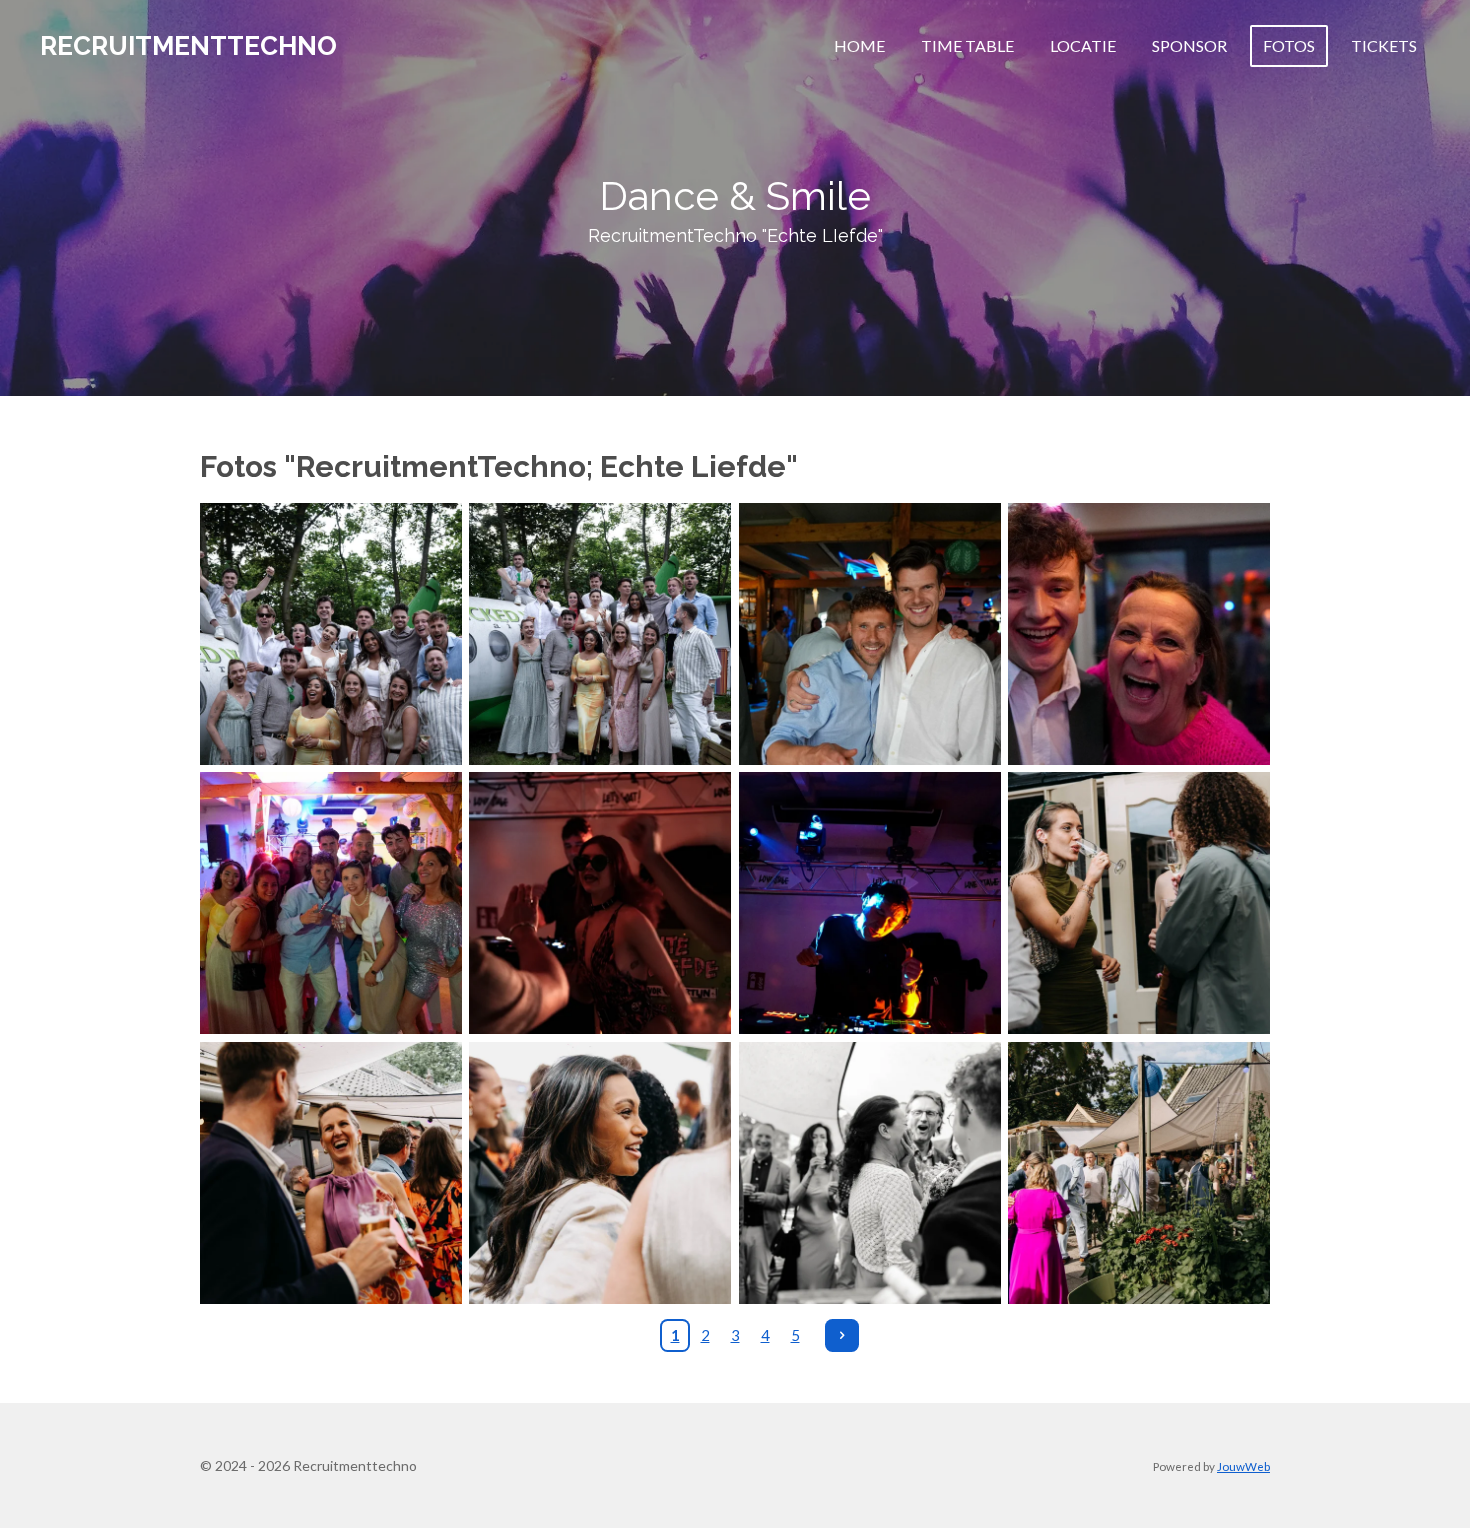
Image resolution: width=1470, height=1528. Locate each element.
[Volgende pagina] (842, 1336)
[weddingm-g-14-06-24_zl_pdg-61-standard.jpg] (869, 1172)
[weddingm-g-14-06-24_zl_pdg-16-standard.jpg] (1138, 903)
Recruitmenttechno (188, 46)
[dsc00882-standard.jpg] (869, 633)
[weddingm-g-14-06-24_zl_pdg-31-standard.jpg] (600, 1172)
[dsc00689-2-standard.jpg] (600, 633)
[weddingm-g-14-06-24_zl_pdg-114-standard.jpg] (1138, 1172)
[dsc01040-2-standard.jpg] (600, 903)
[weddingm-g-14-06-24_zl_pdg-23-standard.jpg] (330, 1172)
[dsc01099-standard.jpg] (869, 903)
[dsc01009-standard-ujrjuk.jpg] (330, 903)
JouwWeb (1243, 1466)
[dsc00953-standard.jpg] (1138, 633)
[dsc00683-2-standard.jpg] (330, 633)
